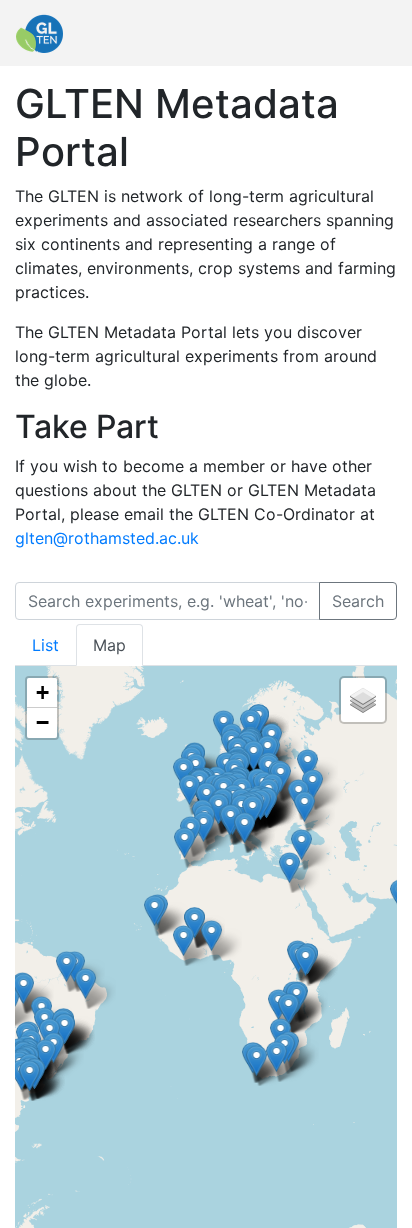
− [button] (42, 722)
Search (358, 601)
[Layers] (363, 700)
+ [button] (42, 692)
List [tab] (45, 645)
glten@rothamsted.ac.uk (107, 538)
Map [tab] (109, 645)
